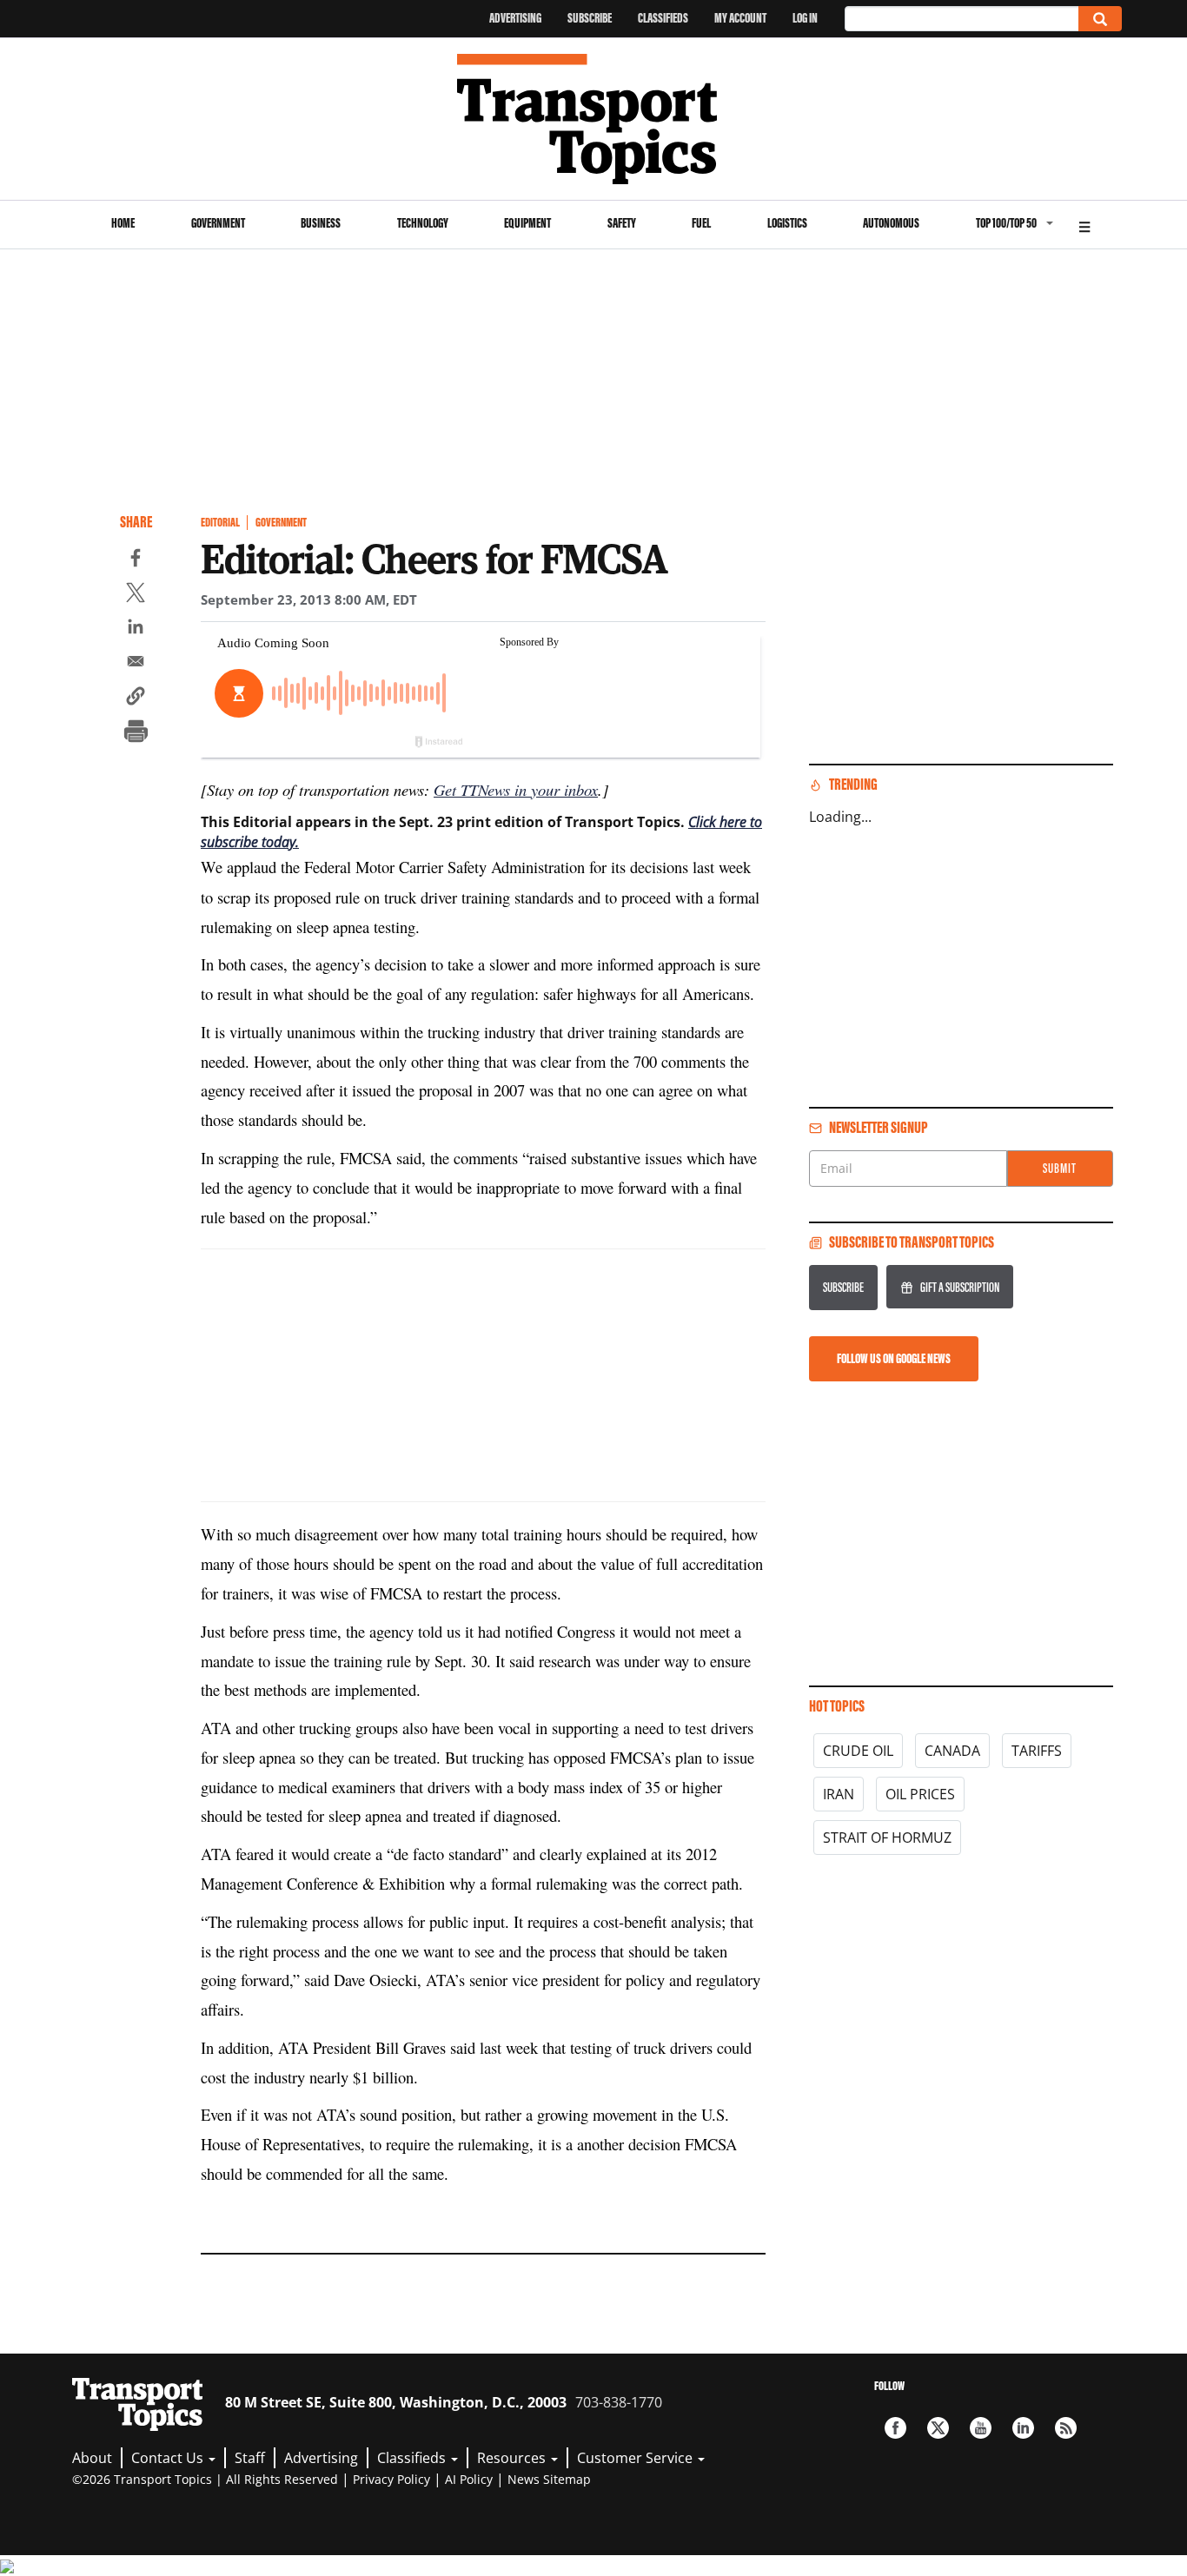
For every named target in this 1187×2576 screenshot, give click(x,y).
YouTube (981, 2428)
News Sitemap (549, 2479)
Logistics (787, 223)
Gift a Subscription (960, 1287)
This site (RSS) (1066, 2428)
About (92, 2458)
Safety (622, 223)
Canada (952, 1751)
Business (321, 223)
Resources (513, 2458)
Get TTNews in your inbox (516, 789)
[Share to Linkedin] (136, 629)
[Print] (136, 733)
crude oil (858, 1751)
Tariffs (1037, 1751)
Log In (805, 18)
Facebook (895, 2428)
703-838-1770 (619, 2402)
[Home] (594, 119)
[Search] (1100, 19)
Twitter (938, 2428)
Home (123, 223)
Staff (250, 2458)
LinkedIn (1023, 2428)
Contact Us (169, 2458)
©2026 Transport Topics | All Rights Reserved (205, 2479)
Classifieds (663, 18)
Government (218, 223)
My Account (740, 18)
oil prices (920, 1794)
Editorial (220, 523)
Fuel (701, 223)
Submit (1060, 1168)
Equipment (527, 223)
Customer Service (637, 2458)
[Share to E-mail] (136, 664)
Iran (839, 1794)
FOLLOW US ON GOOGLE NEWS (894, 1358)
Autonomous (891, 223)
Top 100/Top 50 (1006, 223)
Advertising (515, 18)
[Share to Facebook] (136, 560)
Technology (423, 223)
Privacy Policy (391, 2479)
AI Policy (469, 2479)
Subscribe (590, 18)
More (1084, 225)
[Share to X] (136, 595)
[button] (136, 699)
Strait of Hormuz (887, 1838)
